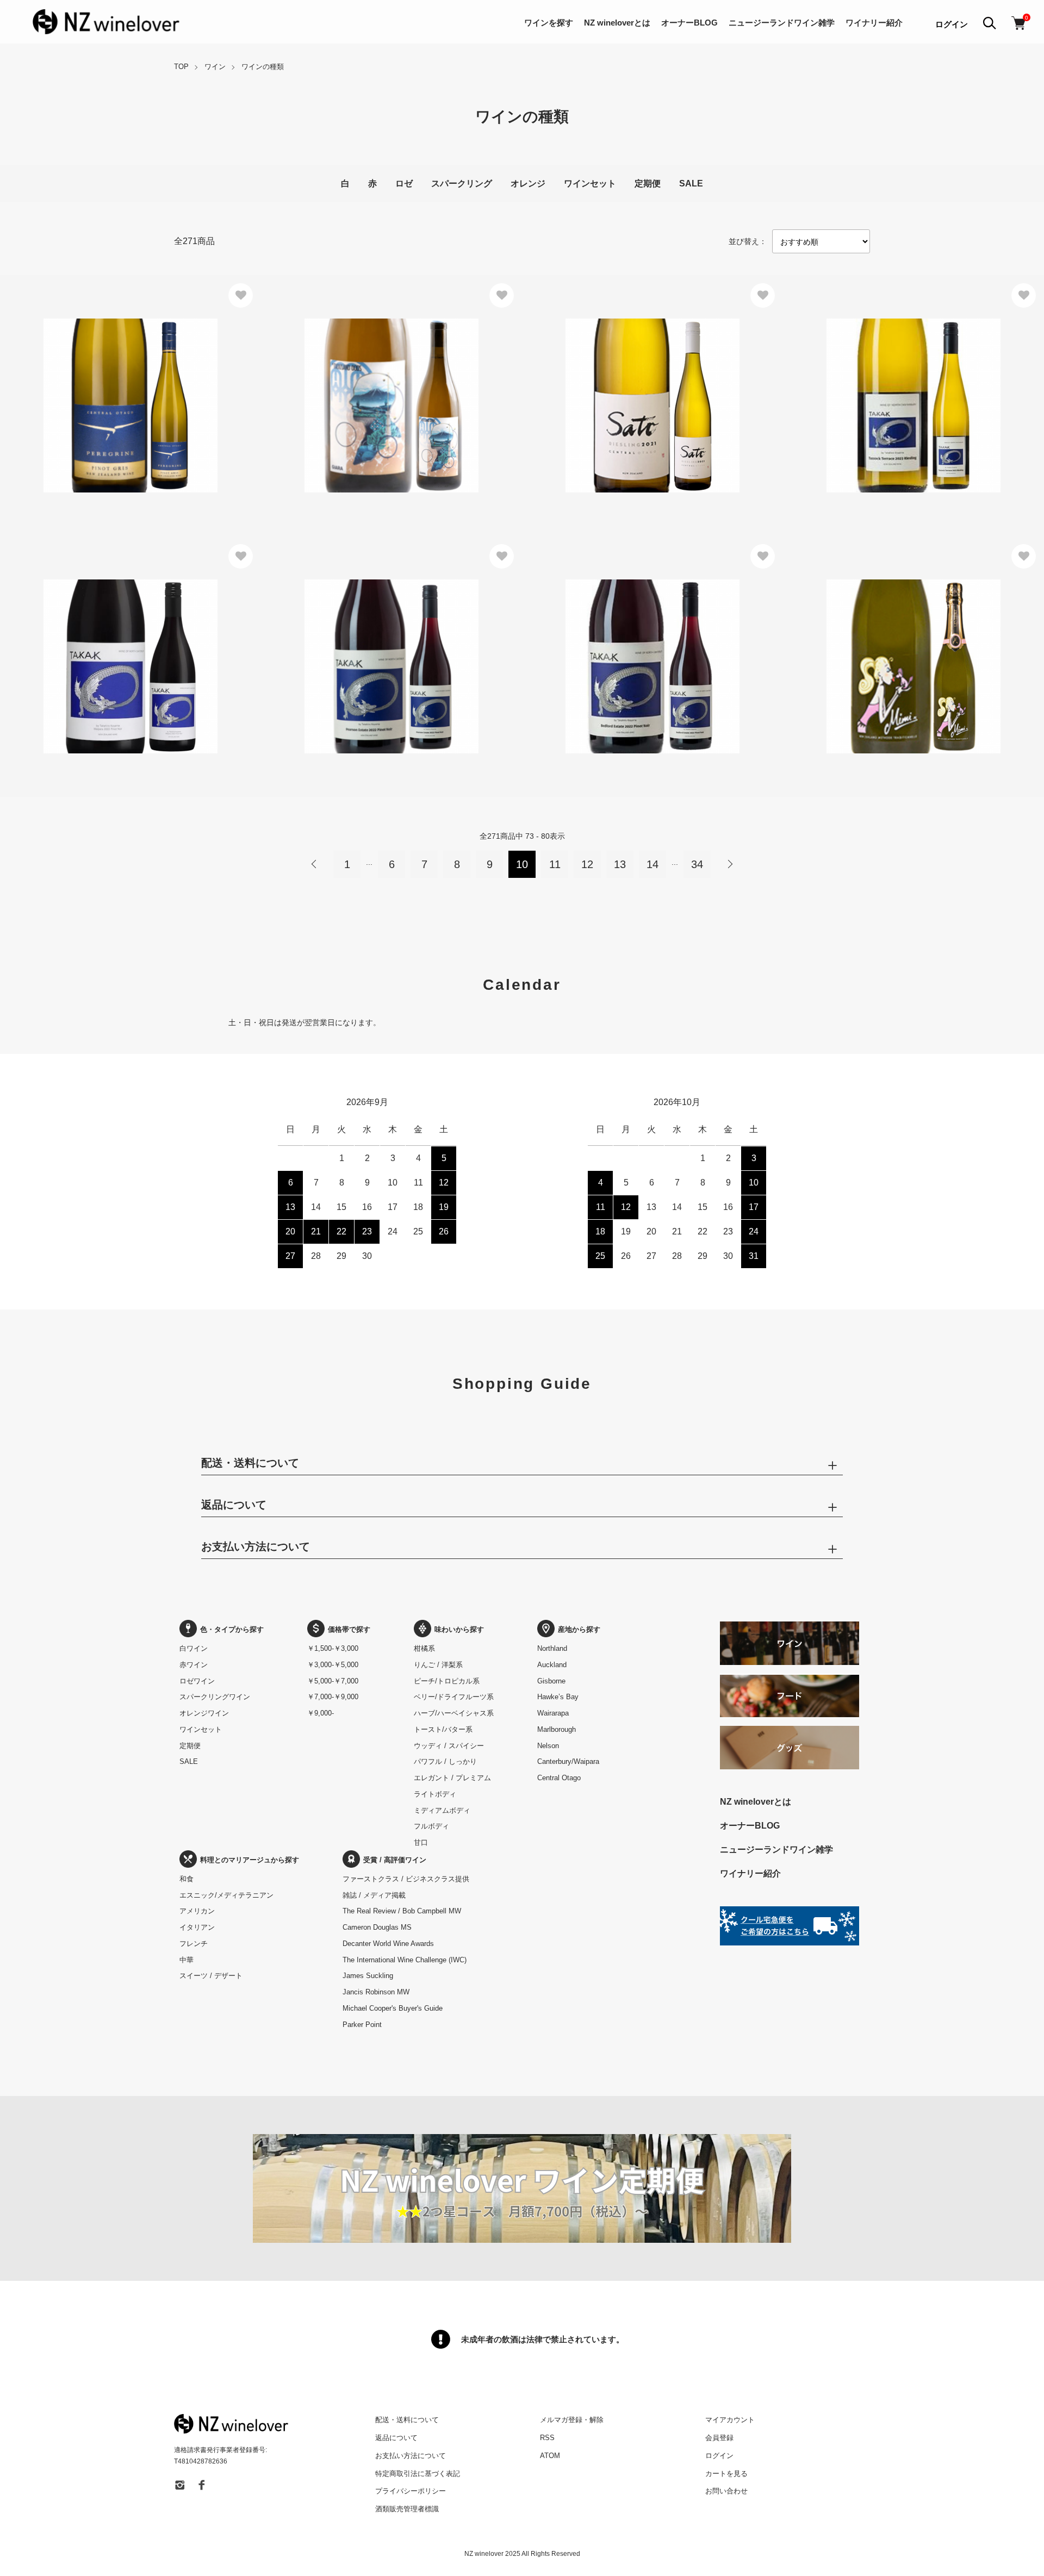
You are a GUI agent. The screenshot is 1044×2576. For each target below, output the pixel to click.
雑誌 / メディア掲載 (374, 1895)
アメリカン (197, 1911)
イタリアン (197, 1927)
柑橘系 (424, 1648)
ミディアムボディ (442, 1810)
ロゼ (404, 183)
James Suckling (368, 1976)
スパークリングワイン (215, 1697)
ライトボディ (435, 1794)
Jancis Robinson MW (376, 1992)
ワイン (215, 67)
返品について (396, 2438)
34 (697, 864)
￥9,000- (321, 1713)
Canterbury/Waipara (568, 1761)
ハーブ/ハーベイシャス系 (454, 1713)
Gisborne (551, 1681)
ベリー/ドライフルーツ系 (454, 1697)
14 (652, 864)
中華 (187, 1960)
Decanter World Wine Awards (388, 1944)
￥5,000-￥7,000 (333, 1681)
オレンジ (528, 183)
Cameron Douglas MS (377, 1927)
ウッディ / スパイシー (449, 1746)
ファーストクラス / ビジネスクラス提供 (406, 1879)
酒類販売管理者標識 (407, 2509)
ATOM (550, 2456)
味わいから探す (459, 1629)
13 (620, 864)
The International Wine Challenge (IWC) (405, 1960)
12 (587, 864)
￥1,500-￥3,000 (333, 1648)
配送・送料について (407, 2420)
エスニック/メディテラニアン (226, 1895)
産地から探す (579, 1629)
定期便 (648, 183)
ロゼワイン (197, 1681)
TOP (181, 67)
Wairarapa (553, 1713)
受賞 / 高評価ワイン (395, 1860)
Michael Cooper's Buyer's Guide (393, 2008)
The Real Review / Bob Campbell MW (402, 1911)
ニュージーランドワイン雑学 (782, 23)
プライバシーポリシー (411, 2491)
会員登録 (719, 2438)
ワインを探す (549, 23)
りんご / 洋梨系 (438, 1665)
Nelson (548, 1746)
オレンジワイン (204, 1713)
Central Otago (559, 1778)
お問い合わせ (726, 2491)
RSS (547, 2438)
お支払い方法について (411, 2456)
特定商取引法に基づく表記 (418, 2474)
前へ (314, 864)
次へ (730, 864)
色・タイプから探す (232, 1629)
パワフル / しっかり (445, 1761)
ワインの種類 (263, 67)
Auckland (552, 1665)
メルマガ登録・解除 (572, 2420)
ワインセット (590, 183)
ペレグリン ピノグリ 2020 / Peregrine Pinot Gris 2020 (115, 375)
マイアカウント (730, 2420)
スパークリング (462, 183)
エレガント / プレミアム (452, 1778)
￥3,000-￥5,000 (333, 1665)
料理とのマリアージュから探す (250, 1860)
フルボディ (431, 1826)
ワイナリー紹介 (874, 23)
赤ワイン (194, 1665)
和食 (187, 1879)
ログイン (952, 24)
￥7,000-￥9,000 (333, 1697)
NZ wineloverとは (617, 23)
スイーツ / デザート (211, 1976)
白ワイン (194, 1648)
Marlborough (557, 1729)
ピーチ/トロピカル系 (447, 1681)
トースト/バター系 (443, 1729)
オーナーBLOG (689, 23)
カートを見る (726, 2474)
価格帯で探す (349, 1629)
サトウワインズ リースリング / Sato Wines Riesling (633, 375)
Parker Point (362, 2025)
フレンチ (194, 1944)
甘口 (421, 1842)
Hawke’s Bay (558, 1697)
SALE (691, 183)
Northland (552, 1648)
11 (555, 864)
